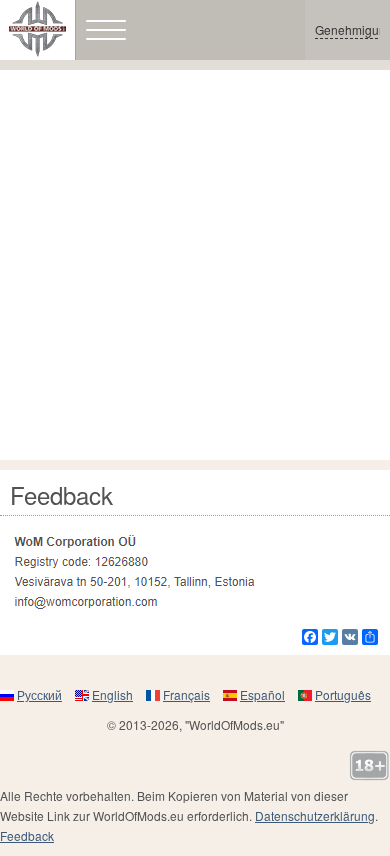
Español (262, 694)
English (112, 694)
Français (186, 694)
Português (343, 694)
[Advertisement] (195, 265)
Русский (39, 694)
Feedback (27, 835)
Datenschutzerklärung (315, 815)
